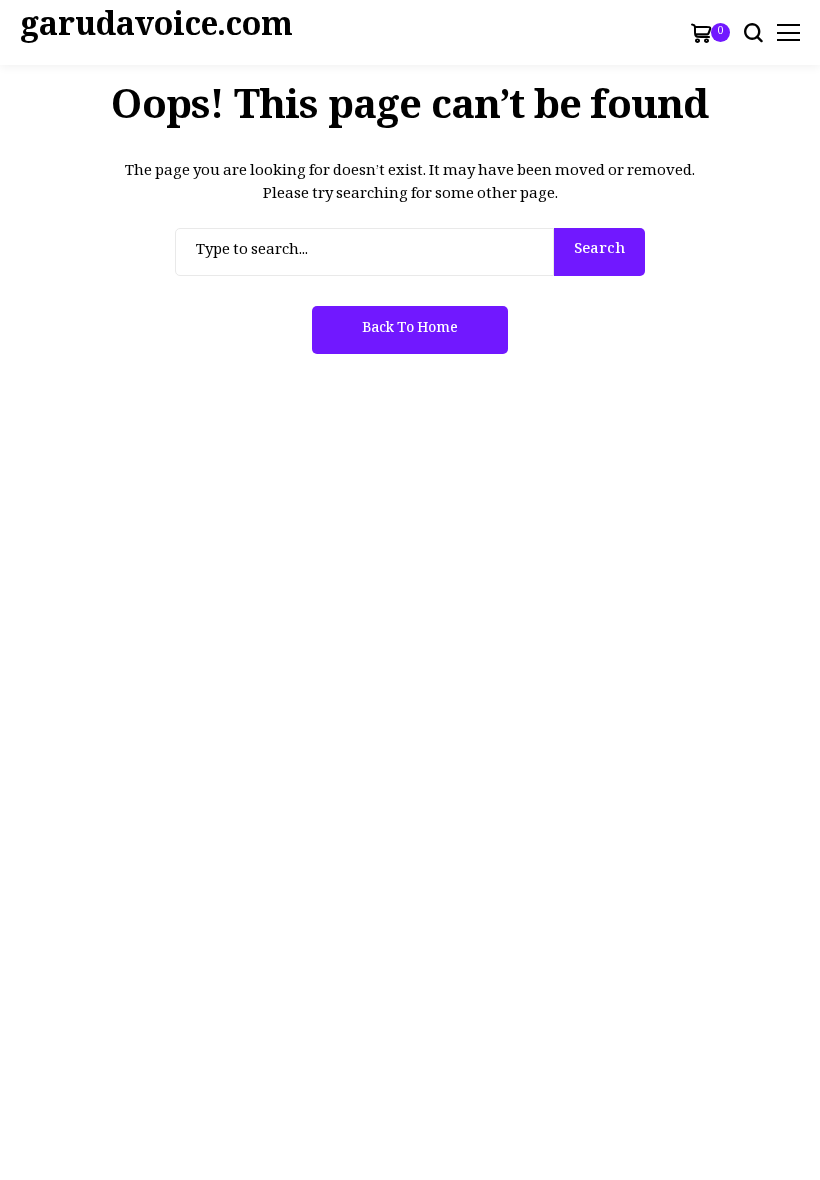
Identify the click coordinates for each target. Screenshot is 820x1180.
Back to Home (410, 330)
